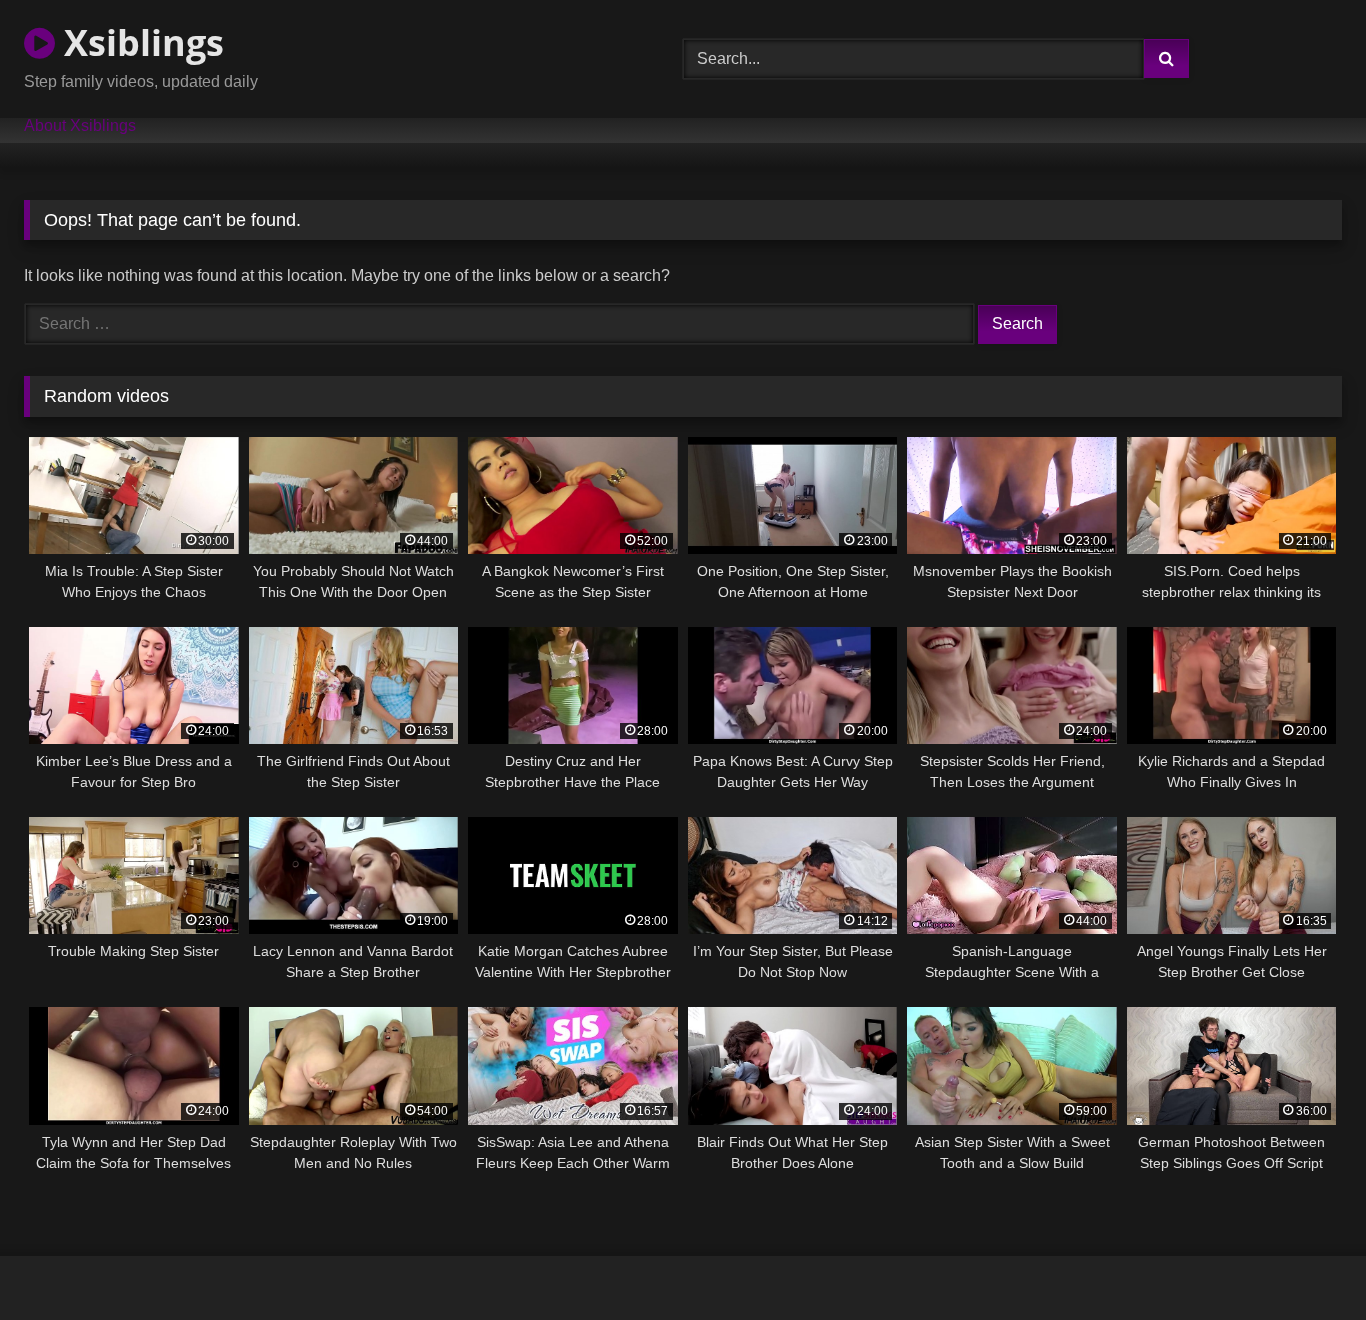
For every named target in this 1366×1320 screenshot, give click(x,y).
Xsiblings (139, 42)
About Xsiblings (80, 126)
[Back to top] (1304, 1260)
